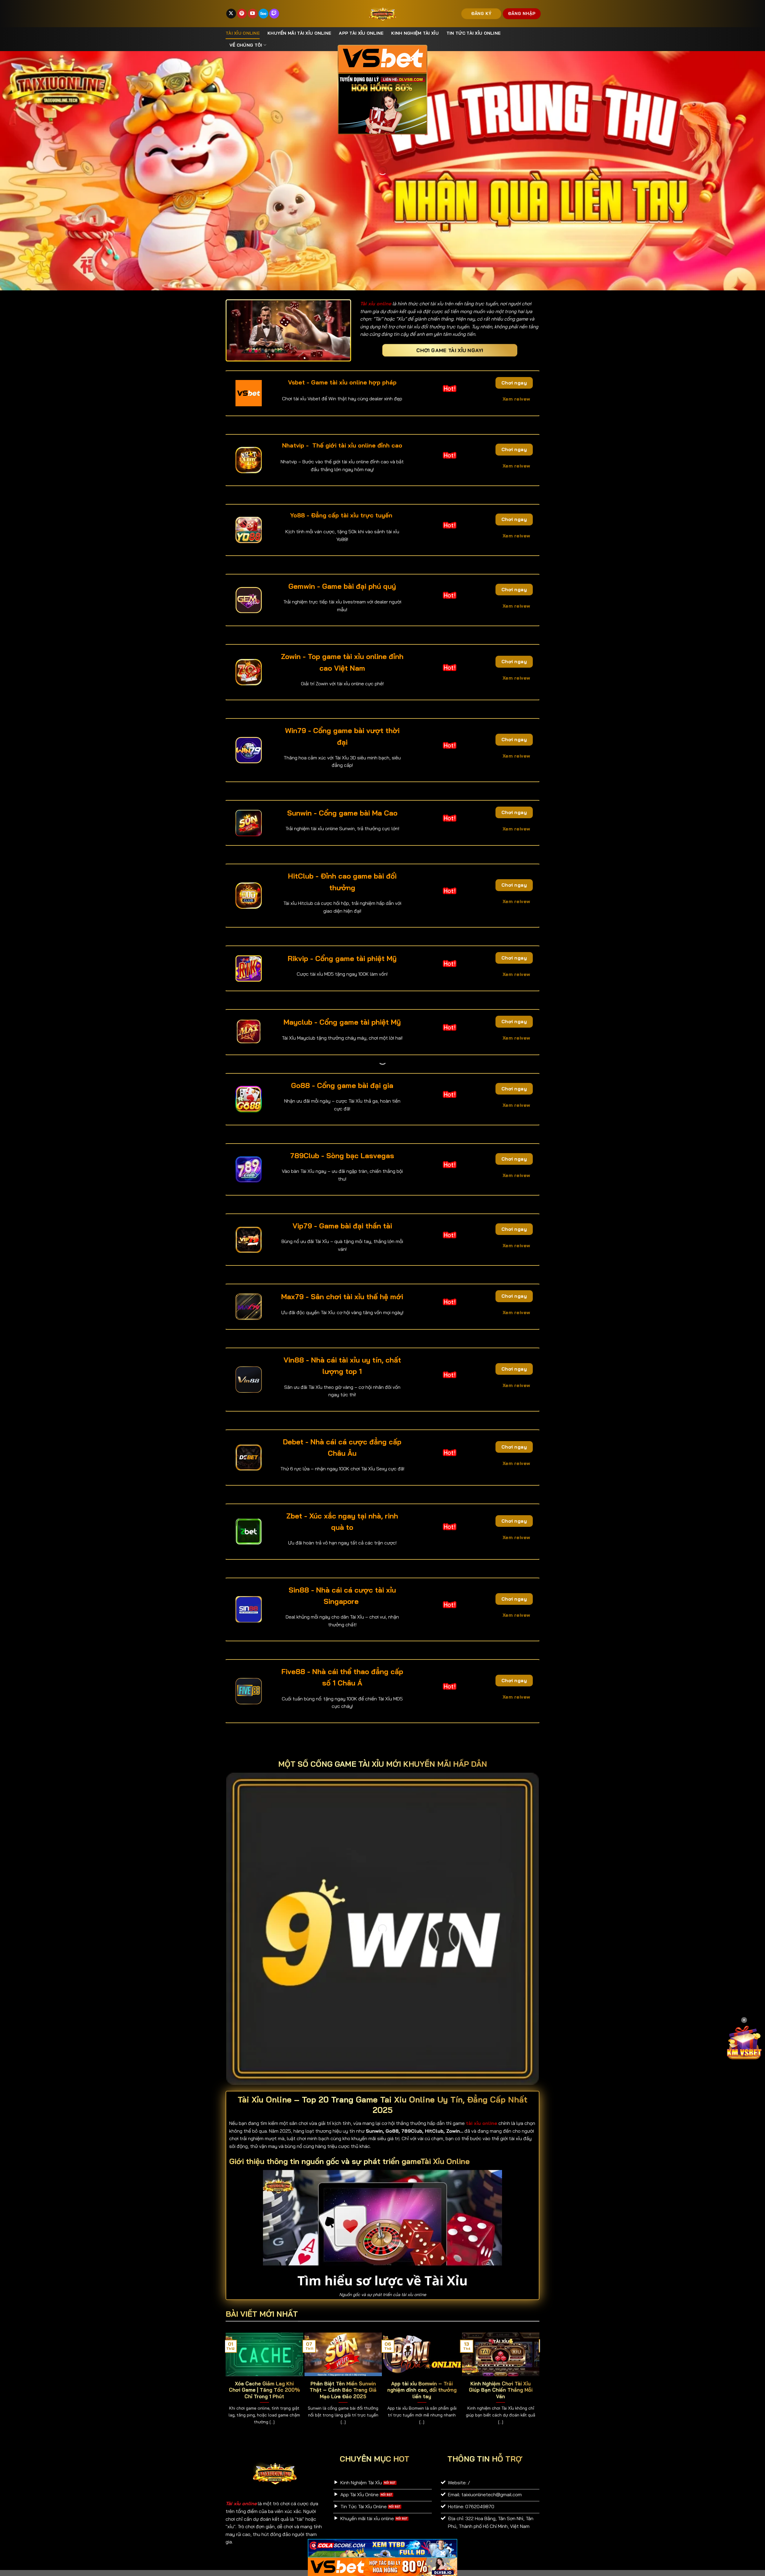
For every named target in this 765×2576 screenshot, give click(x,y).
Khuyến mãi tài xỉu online (299, 33)
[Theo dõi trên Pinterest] (242, 14)
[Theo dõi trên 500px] (263, 14)
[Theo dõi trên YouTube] (253, 14)
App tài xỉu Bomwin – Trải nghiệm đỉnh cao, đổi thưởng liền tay (422, 2390)
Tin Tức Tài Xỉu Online (473, 33)
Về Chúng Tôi (246, 45)
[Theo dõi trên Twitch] (274, 14)
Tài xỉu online (243, 33)
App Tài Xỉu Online (361, 33)
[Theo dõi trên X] (231, 14)
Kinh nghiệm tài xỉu (415, 33)
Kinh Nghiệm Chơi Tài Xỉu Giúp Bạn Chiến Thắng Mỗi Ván (501, 2390)
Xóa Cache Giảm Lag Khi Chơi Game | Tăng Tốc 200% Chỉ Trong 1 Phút (264, 2390)
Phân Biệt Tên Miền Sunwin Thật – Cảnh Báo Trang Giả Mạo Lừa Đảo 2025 (343, 2390)
